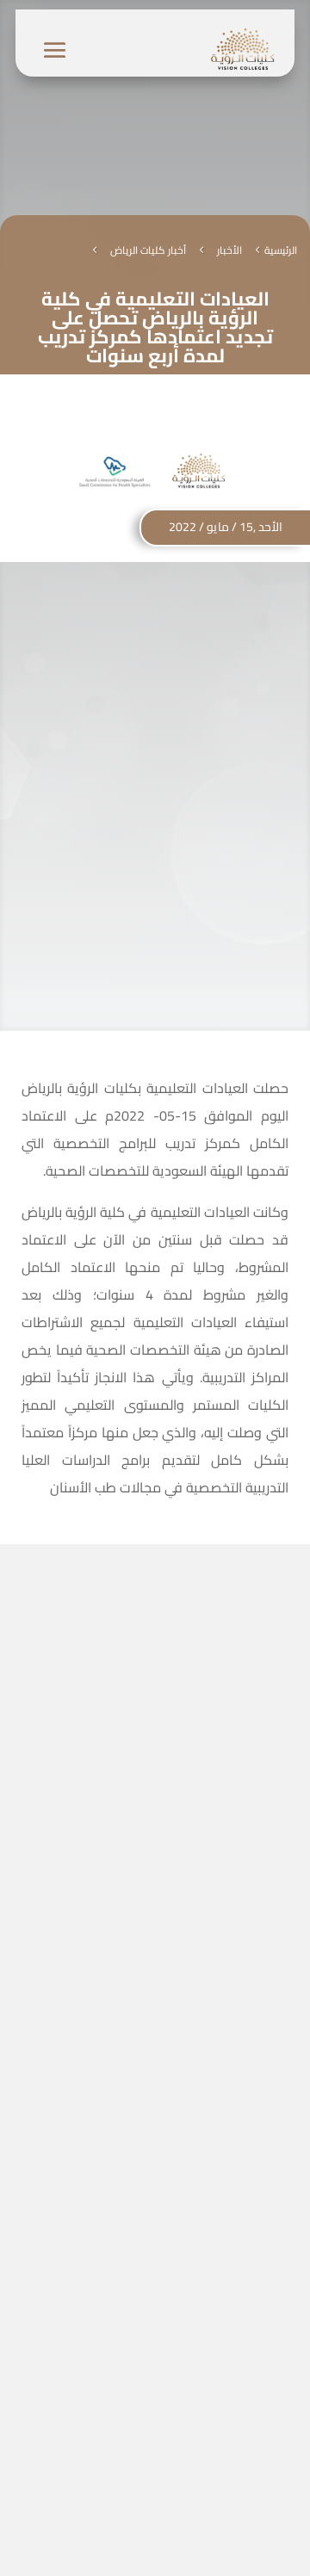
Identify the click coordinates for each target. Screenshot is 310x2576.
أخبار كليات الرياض (148, 250)
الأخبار (229, 250)
